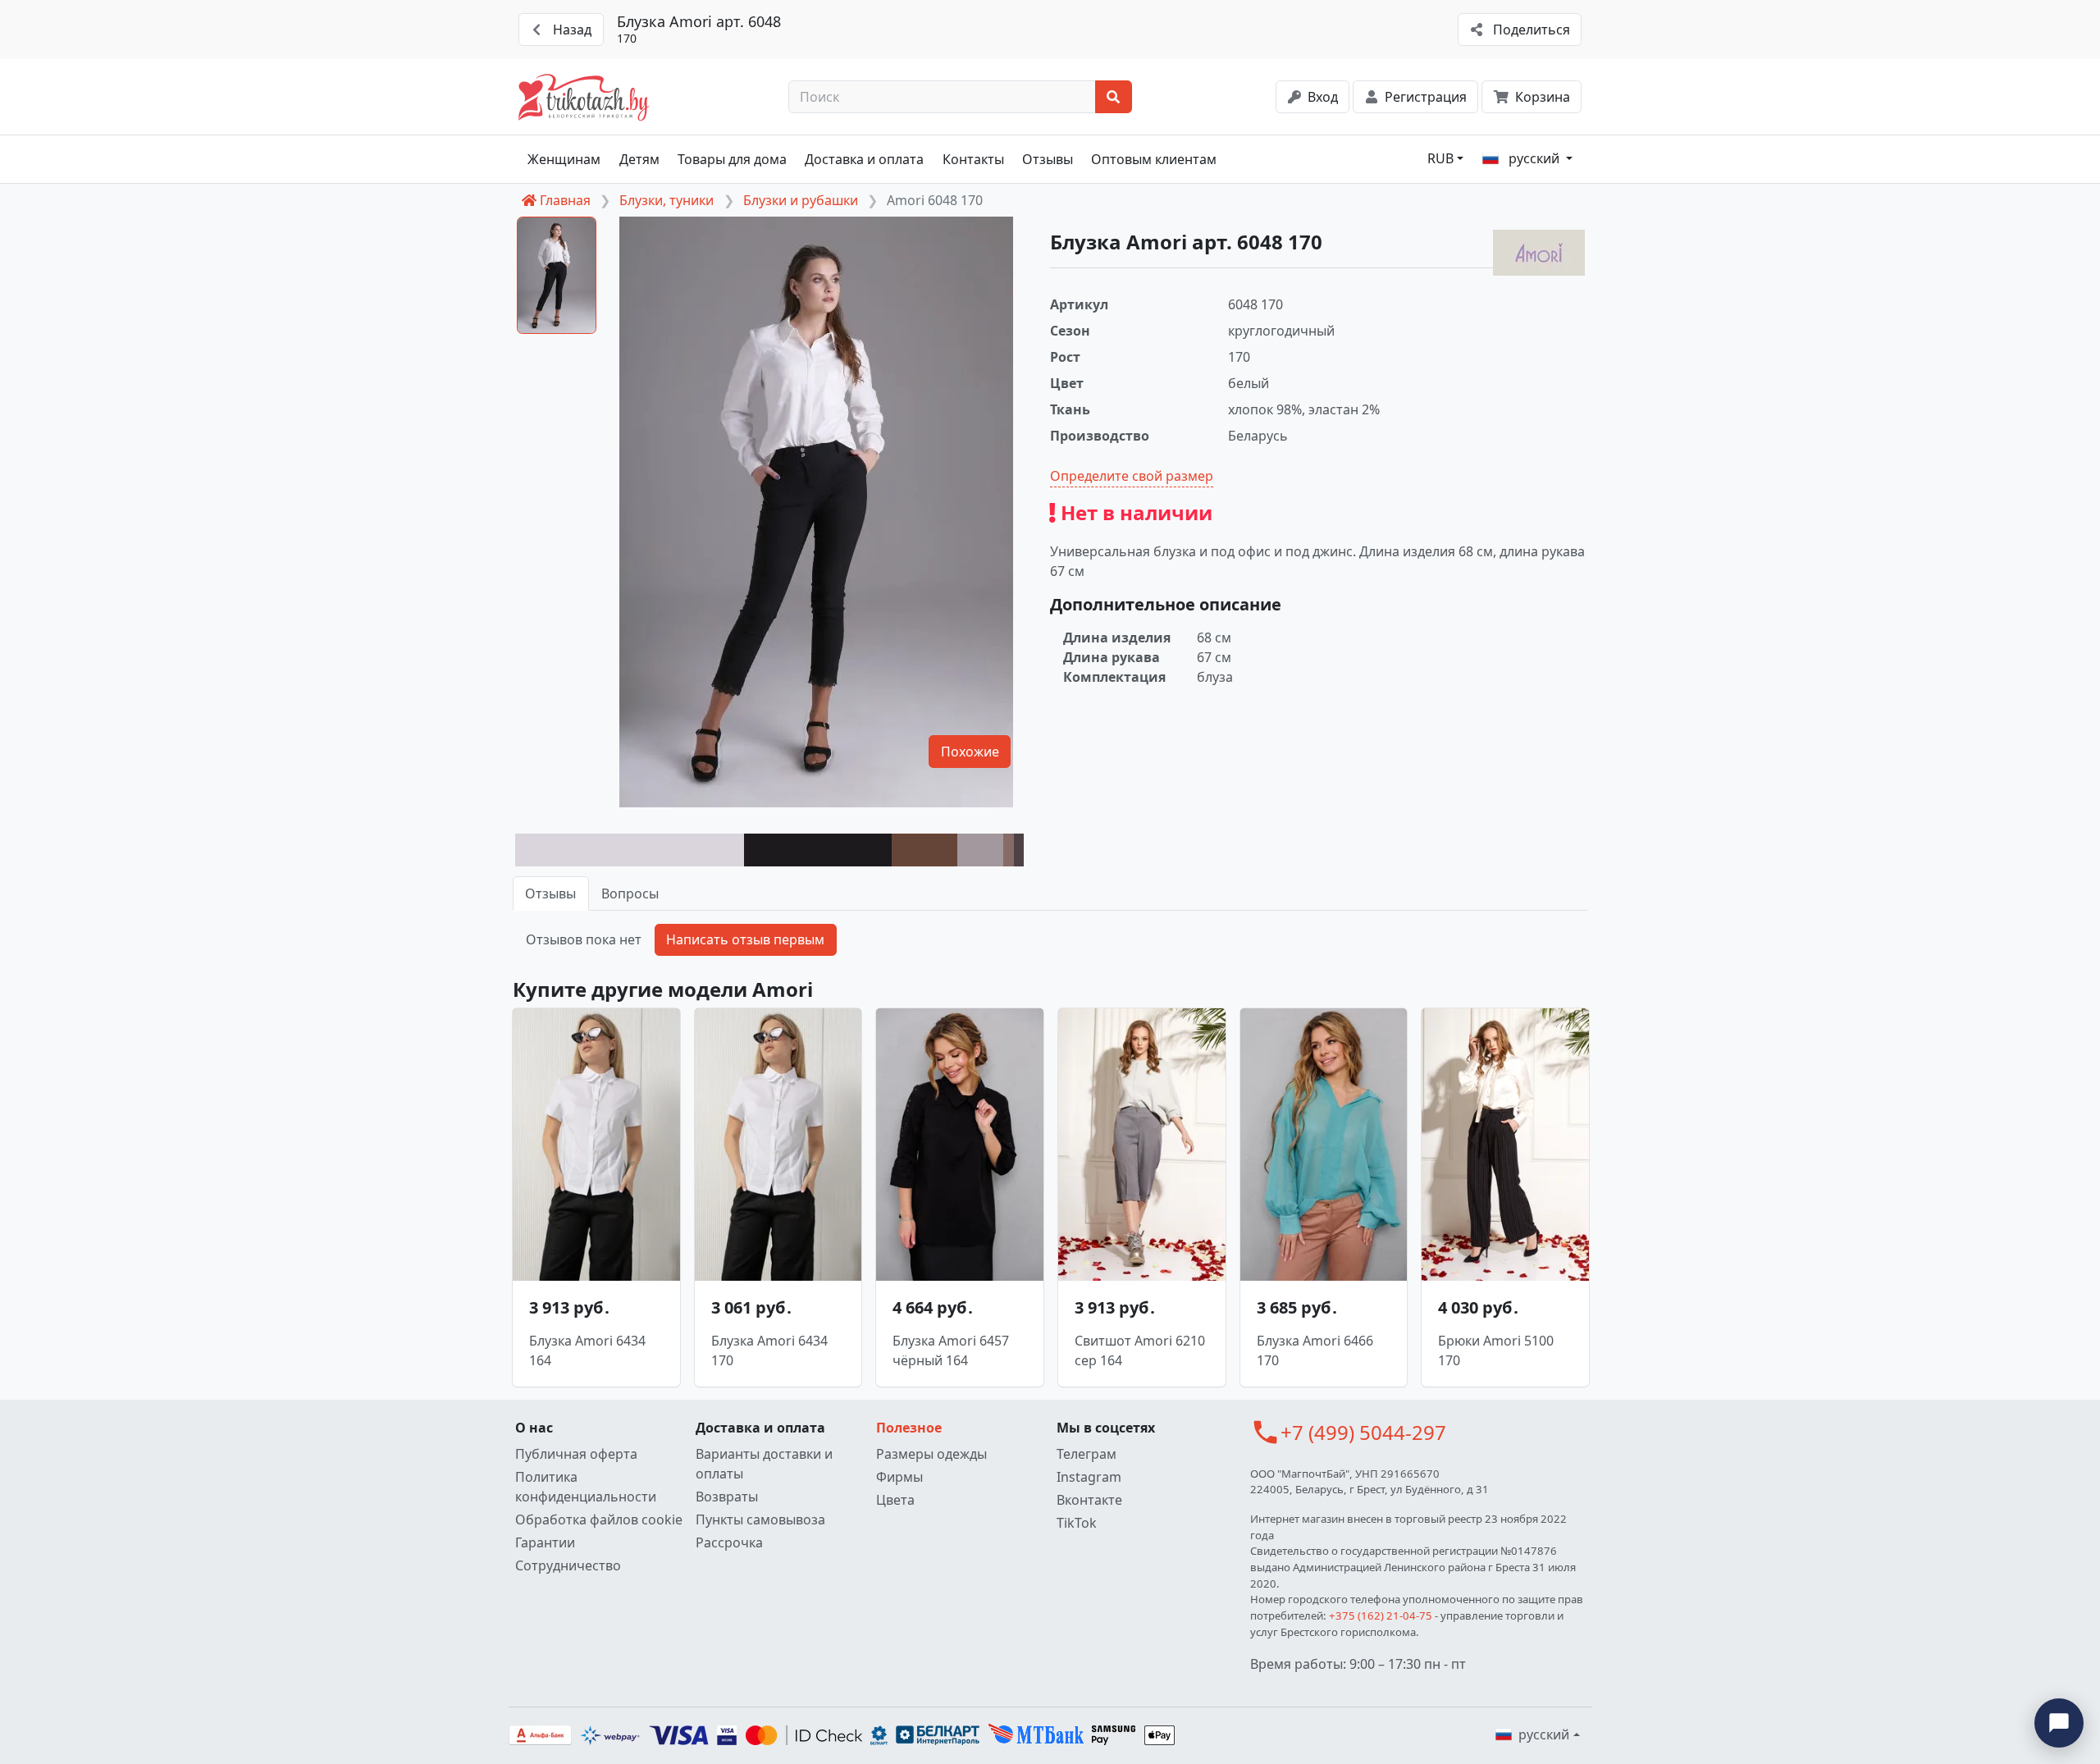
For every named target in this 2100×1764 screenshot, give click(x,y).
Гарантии (545, 1542)
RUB (1440, 158)
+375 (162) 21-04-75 (1381, 1615)
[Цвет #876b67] (1008, 850)
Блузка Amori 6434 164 (587, 1350)
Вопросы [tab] (630, 893)
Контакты (973, 159)
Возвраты (727, 1497)
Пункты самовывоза (760, 1520)
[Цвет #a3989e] (980, 850)
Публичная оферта (576, 1454)
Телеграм (1087, 1454)
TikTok (1077, 1523)
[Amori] (1539, 253)
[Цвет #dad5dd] (630, 850)
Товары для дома (732, 159)
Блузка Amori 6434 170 (769, 1350)
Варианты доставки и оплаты (764, 1464)
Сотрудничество (568, 1565)
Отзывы (1048, 159)
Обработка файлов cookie (599, 1520)
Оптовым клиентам (1154, 159)
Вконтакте (1089, 1500)
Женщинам (564, 159)
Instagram (1089, 1477)
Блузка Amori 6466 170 (1315, 1350)
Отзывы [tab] (550, 893)
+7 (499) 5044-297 (1363, 1432)
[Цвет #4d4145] (1019, 850)
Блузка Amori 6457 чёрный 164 (951, 1350)
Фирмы (899, 1477)
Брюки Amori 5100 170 (1496, 1350)
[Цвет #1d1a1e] (818, 850)
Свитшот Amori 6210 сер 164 (1140, 1350)
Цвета (895, 1500)
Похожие (970, 752)
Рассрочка (729, 1542)
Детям (639, 159)
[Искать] (1114, 97)
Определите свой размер (1132, 476)
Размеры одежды (931, 1454)
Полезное (909, 1428)
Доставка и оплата (864, 159)
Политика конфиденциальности (586, 1487)
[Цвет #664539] (925, 850)
